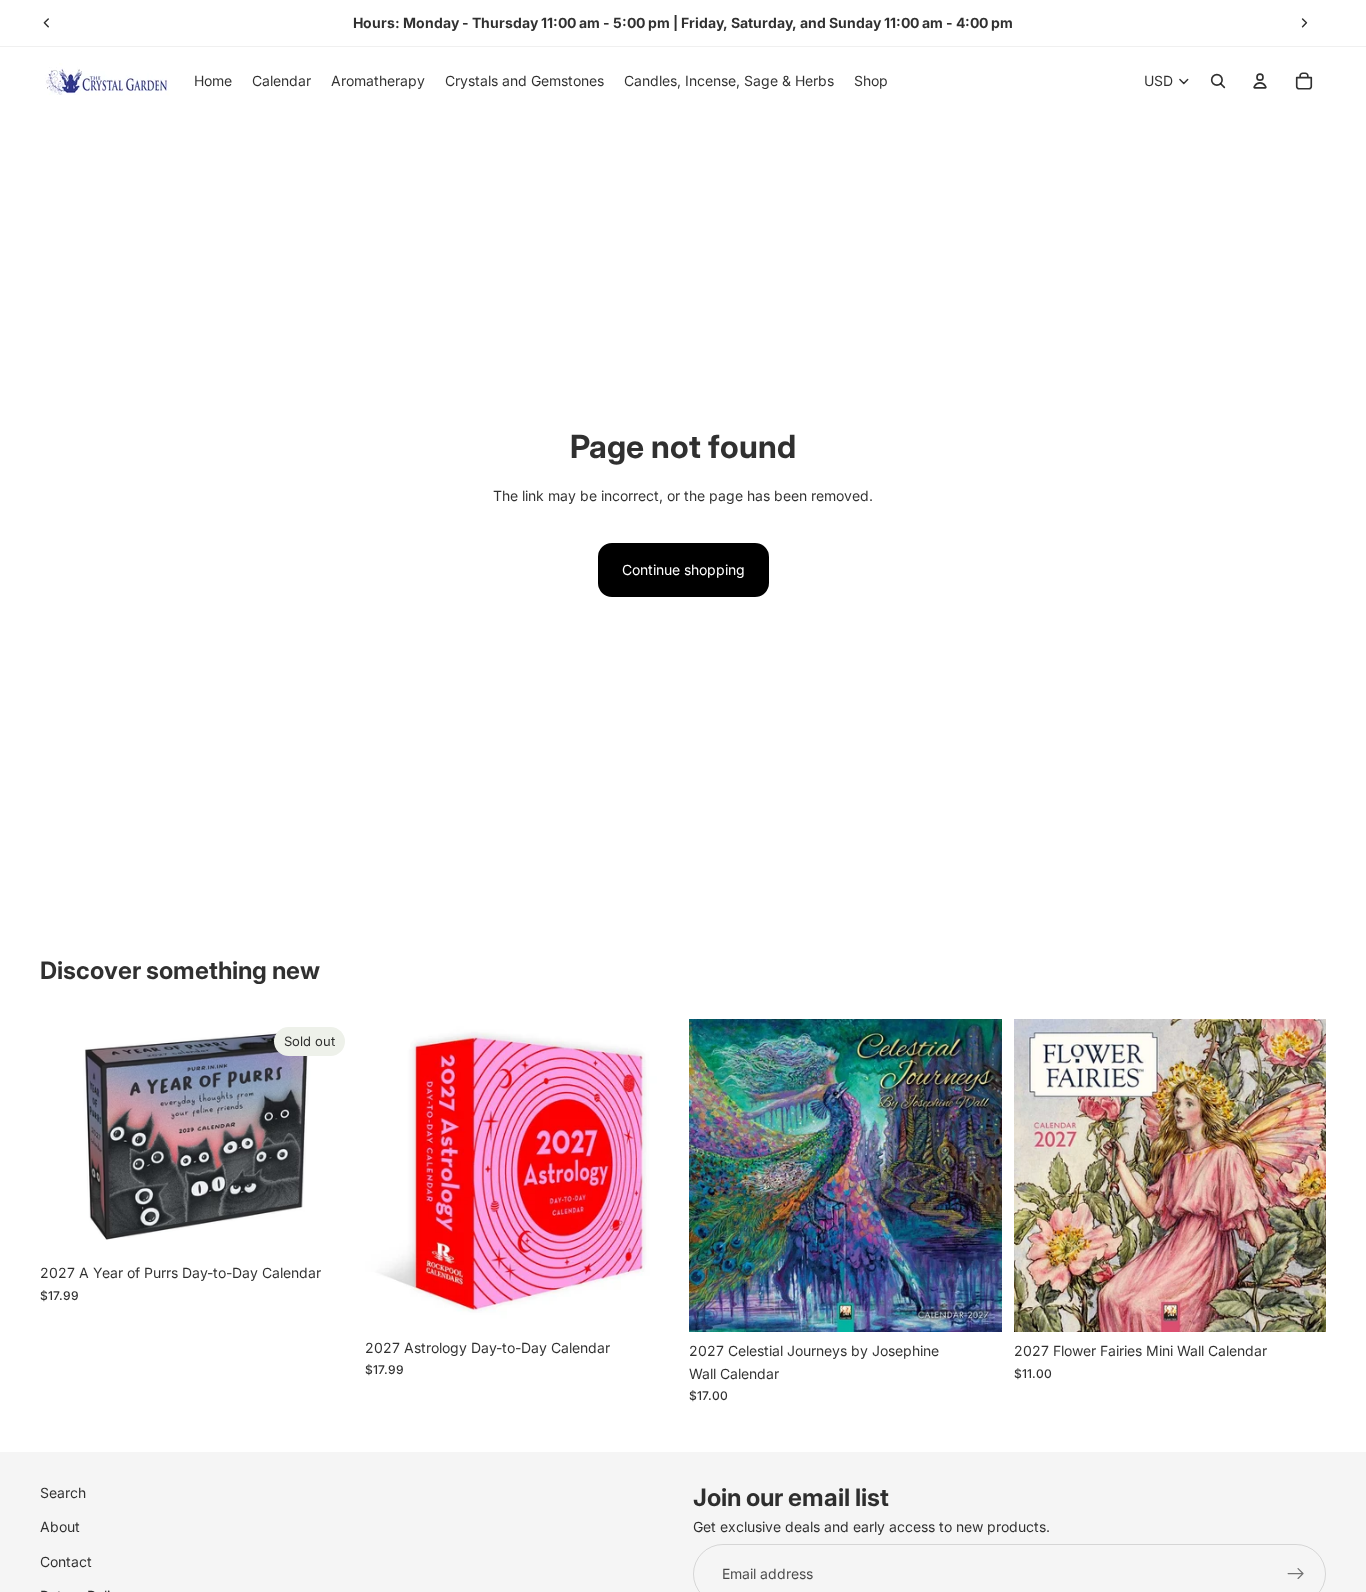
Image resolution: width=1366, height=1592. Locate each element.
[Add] (646, 1298)
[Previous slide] (47, 23)
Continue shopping (683, 569)
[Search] (1218, 81)
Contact (66, 1560)
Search (63, 1492)
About (60, 1526)
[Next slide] (1304, 23)
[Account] (1260, 81)
